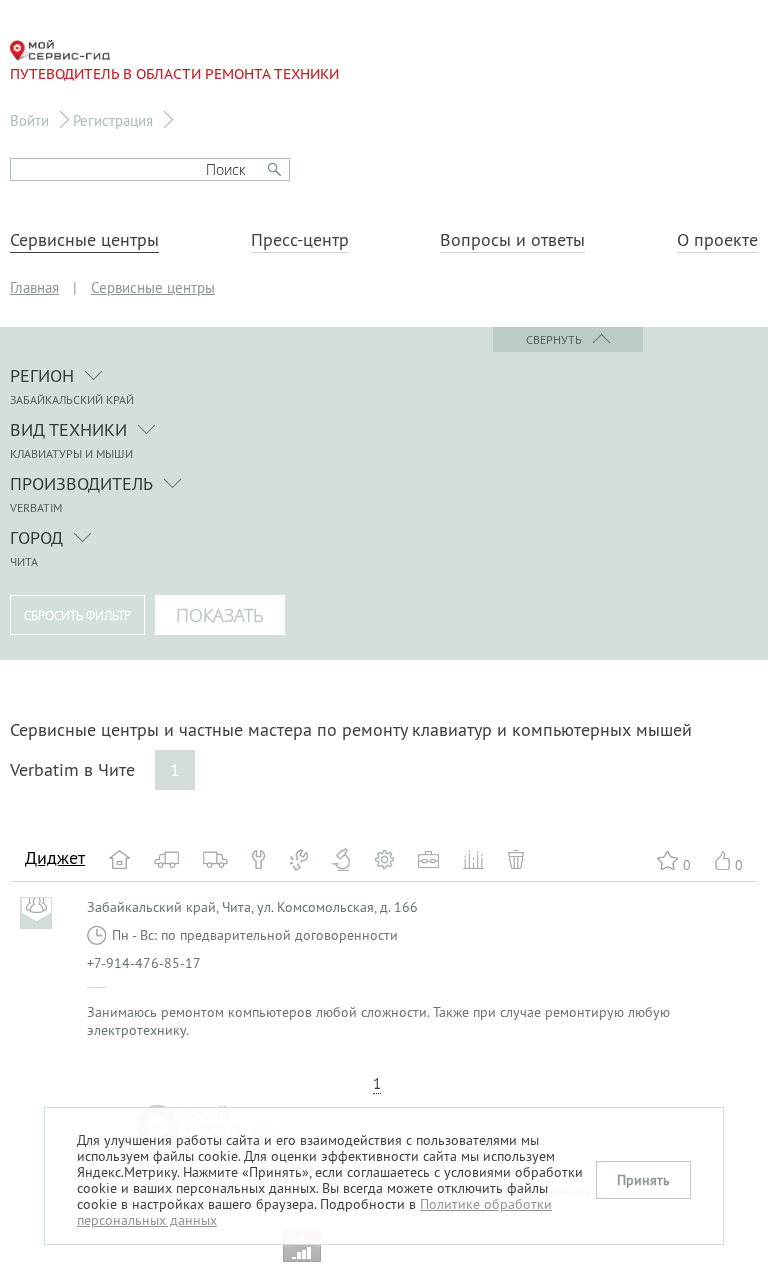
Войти (29, 120)
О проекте (717, 240)
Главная (34, 287)
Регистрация (113, 120)
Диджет (55, 857)
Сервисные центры (84, 240)
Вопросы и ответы (512, 240)
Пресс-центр (300, 240)
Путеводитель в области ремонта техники (174, 74)
